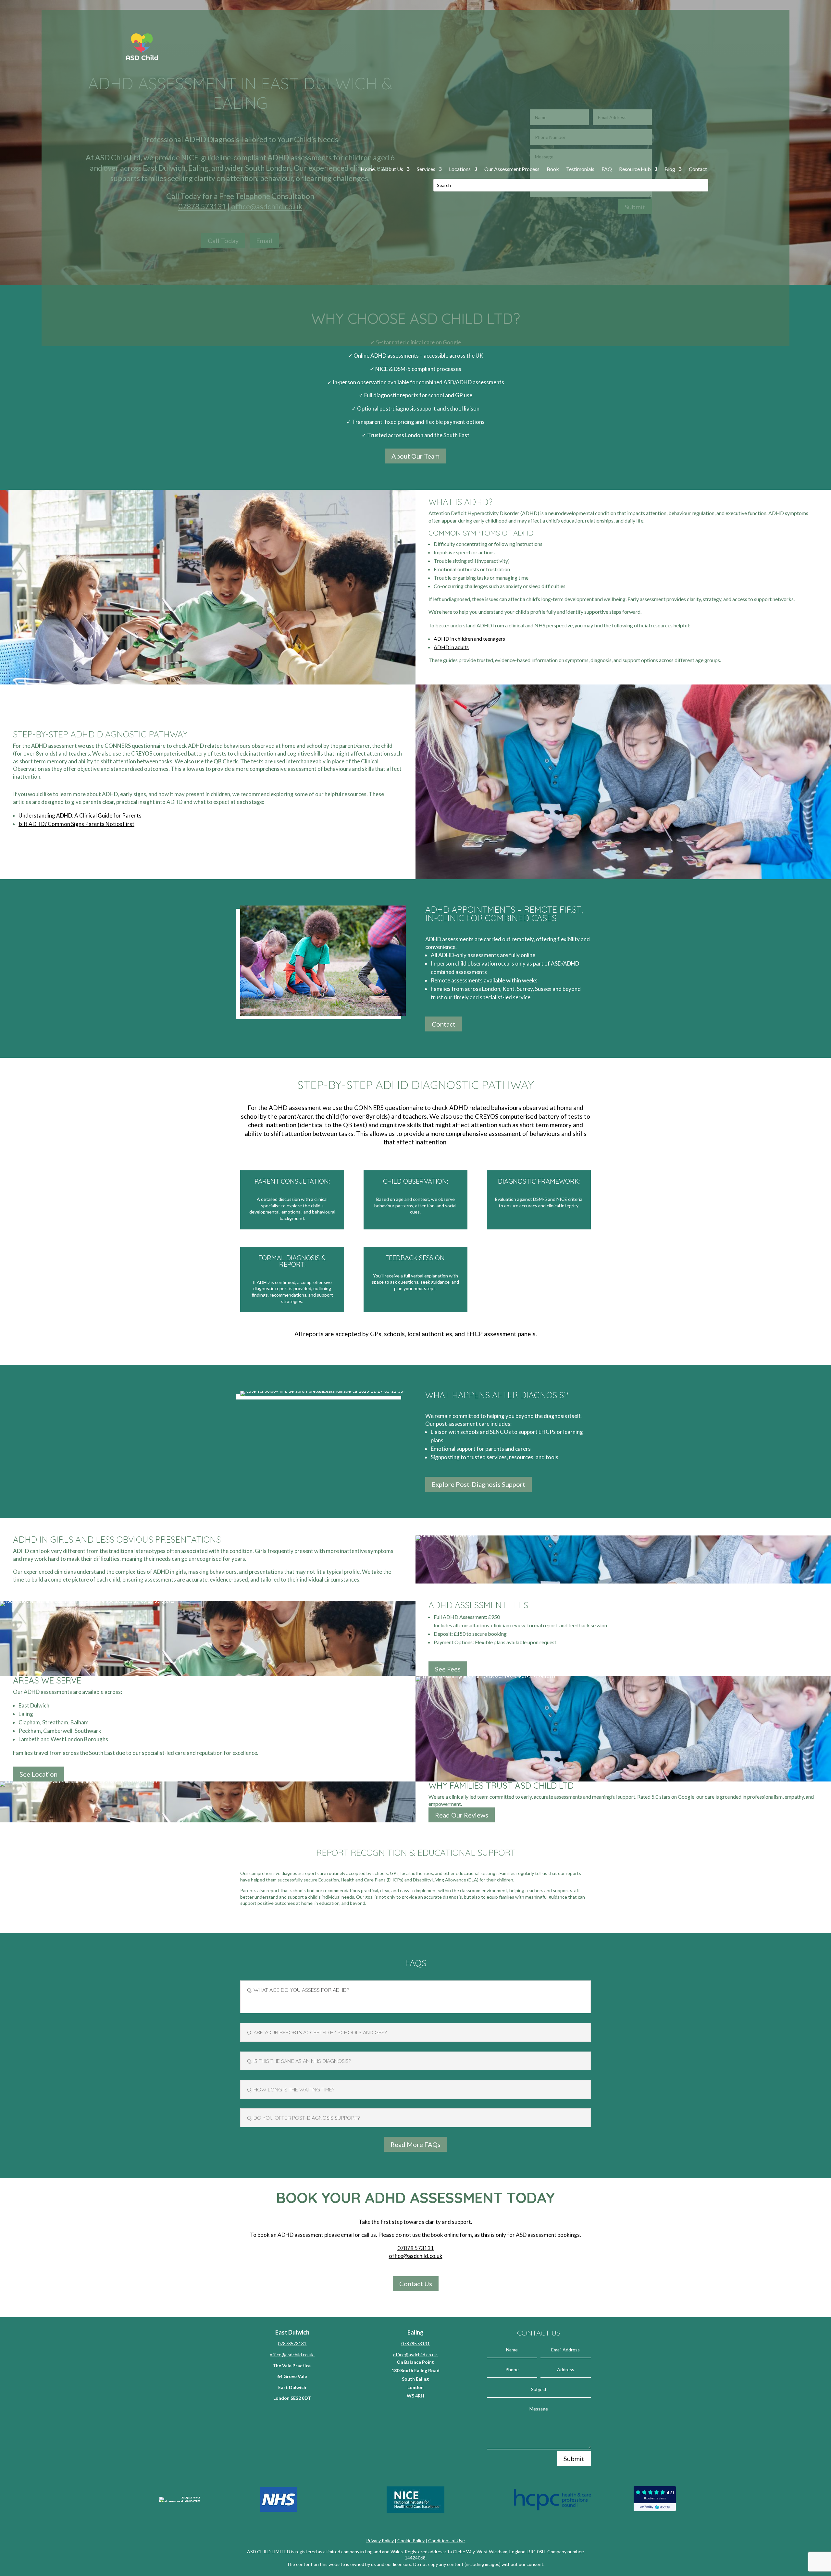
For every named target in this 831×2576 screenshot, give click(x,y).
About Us (392, 169)
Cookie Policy (411, 2540)
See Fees (448, 1669)
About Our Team (415, 456)
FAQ (607, 169)
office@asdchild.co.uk (416, 2256)
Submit (574, 2459)
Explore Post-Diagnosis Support (478, 1484)
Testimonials (580, 169)
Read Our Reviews (462, 1815)
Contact (698, 169)
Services (426, 169)
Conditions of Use (447, 2540)
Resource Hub (635, 169)
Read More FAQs (415, 2144)
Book (553, 169)
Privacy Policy (380, 2540)
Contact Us (416, 2284)
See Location (38, 1774)
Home (368, 169)
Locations (460, 169)
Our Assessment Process (512, 169)
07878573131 (292, 2343)
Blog (670, 169)
